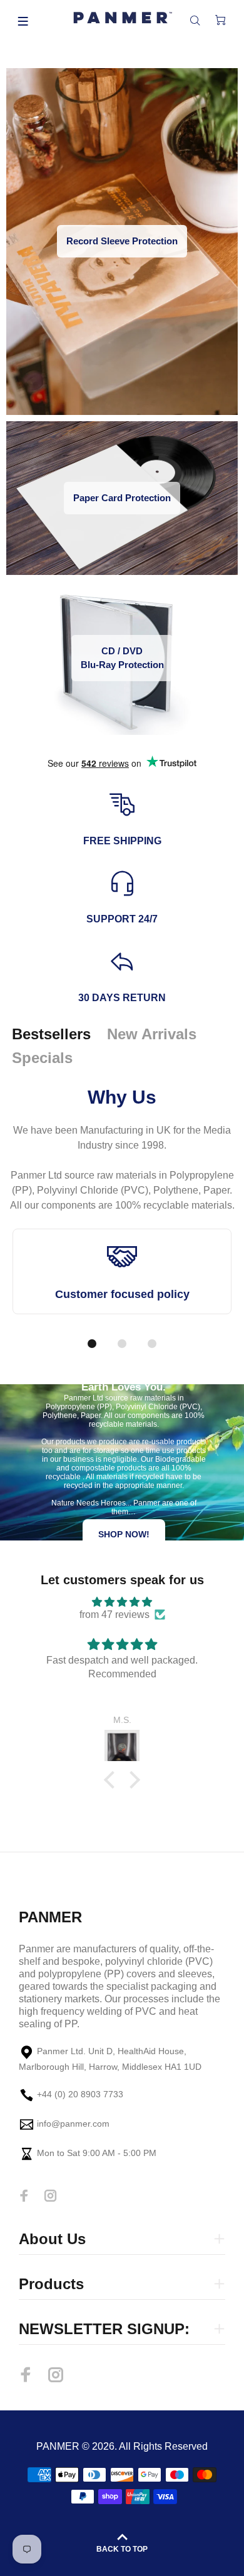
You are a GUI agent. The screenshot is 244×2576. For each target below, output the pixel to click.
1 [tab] (92, 1344)
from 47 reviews (114, 1615)
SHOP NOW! (124, 1534)
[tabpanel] (122, 1280)
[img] (122, 1602)
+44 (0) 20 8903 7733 (80, 2094)
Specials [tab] (42, 1058)
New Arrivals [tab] (152, 1034)
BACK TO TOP (122, 2549)
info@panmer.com (73, 2124)
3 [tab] (152, 1344)
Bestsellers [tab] (51, 1034)
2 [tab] (122, 1344)
